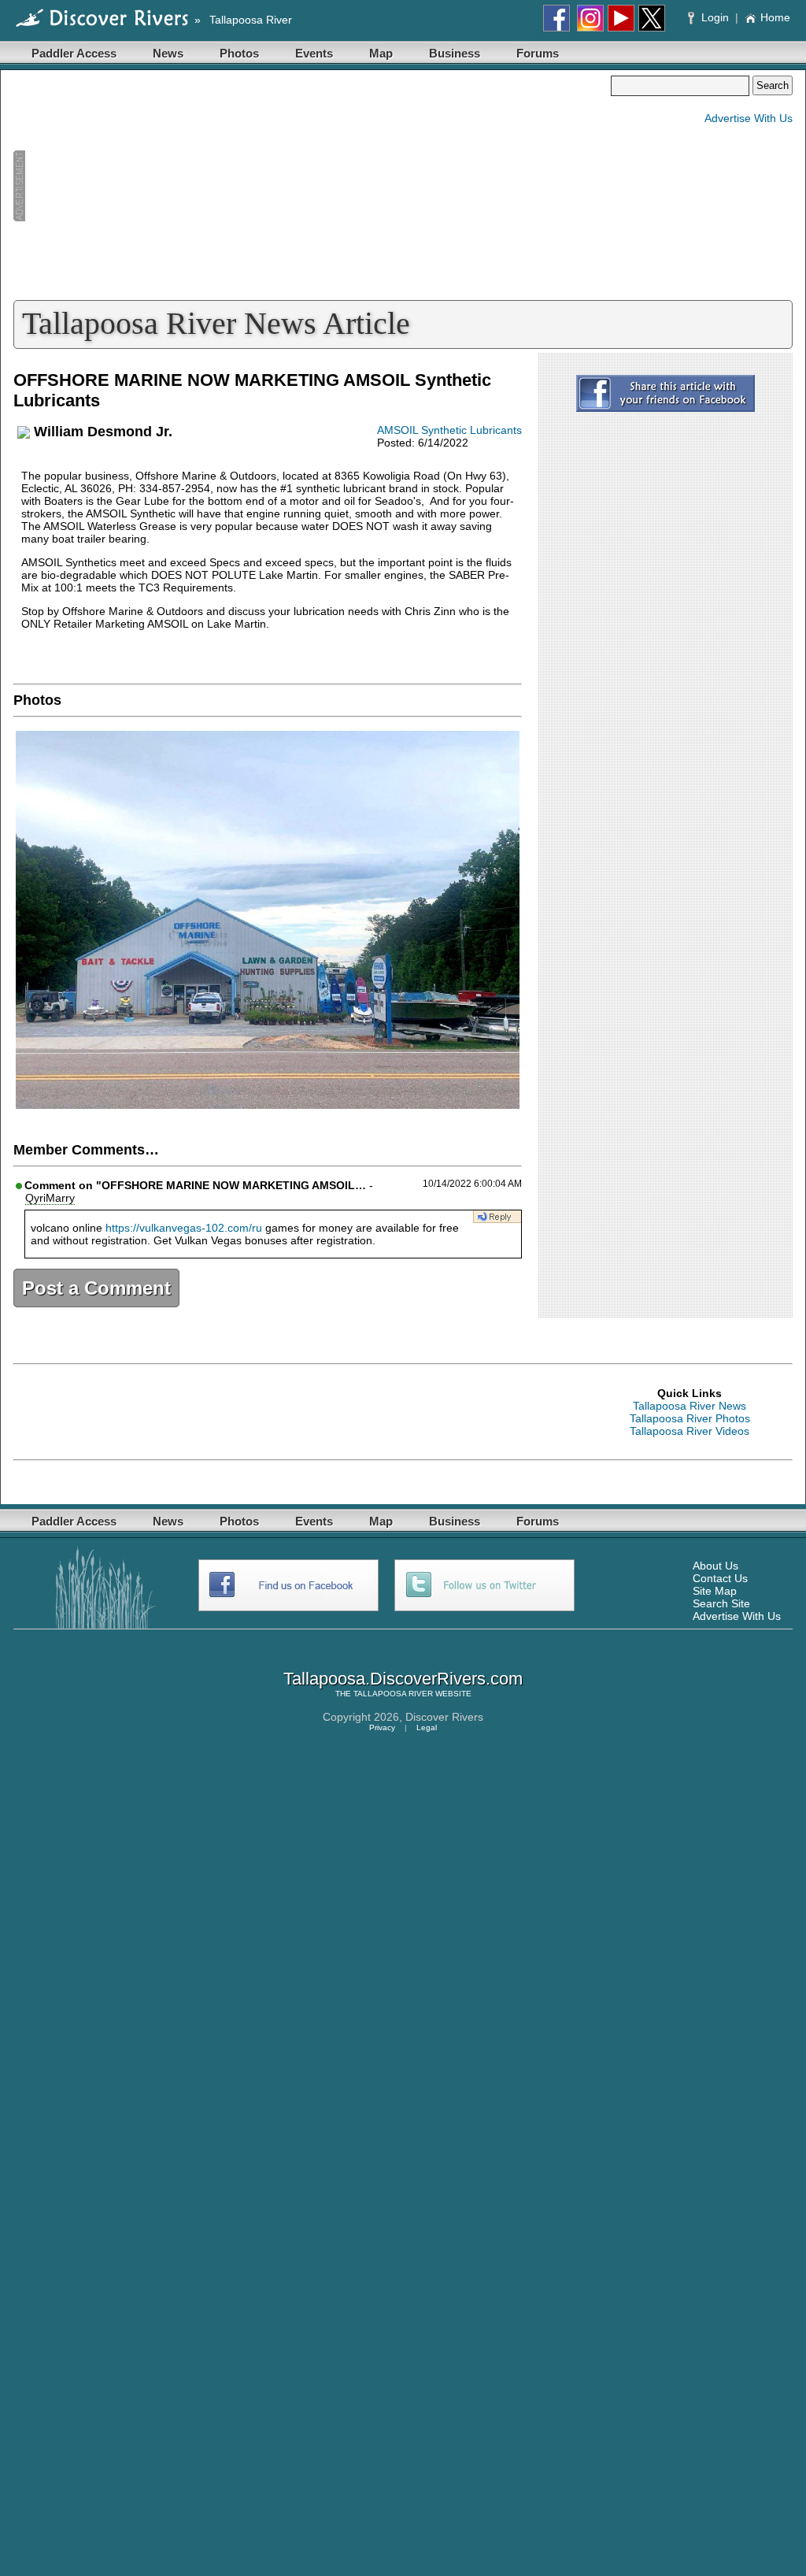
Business (455, 53)
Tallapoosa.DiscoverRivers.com (403, 1679)
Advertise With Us (749, 118)
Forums (538, 53)
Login (715, 17)
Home (775, 17)
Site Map (715, 1591)
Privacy (382, 1727)
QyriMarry (50, 1198)
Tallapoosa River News (690, 1406)
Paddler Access (74, 53)
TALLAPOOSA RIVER (393, 1694)
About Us (715, 1566)
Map (381, 53)
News (168, 53)
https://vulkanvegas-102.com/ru (184, 1228)
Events (314, 53)
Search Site (721, 1603)
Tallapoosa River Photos (690, 1418)
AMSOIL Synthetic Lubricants (449, 430)
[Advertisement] (312, 186)
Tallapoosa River (251, 20)
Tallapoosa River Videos (690, 1431)
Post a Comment (96, 1288)
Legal (427, 1727)
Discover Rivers (444, 1717)
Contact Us (720, 1578)
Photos (239, 53)
